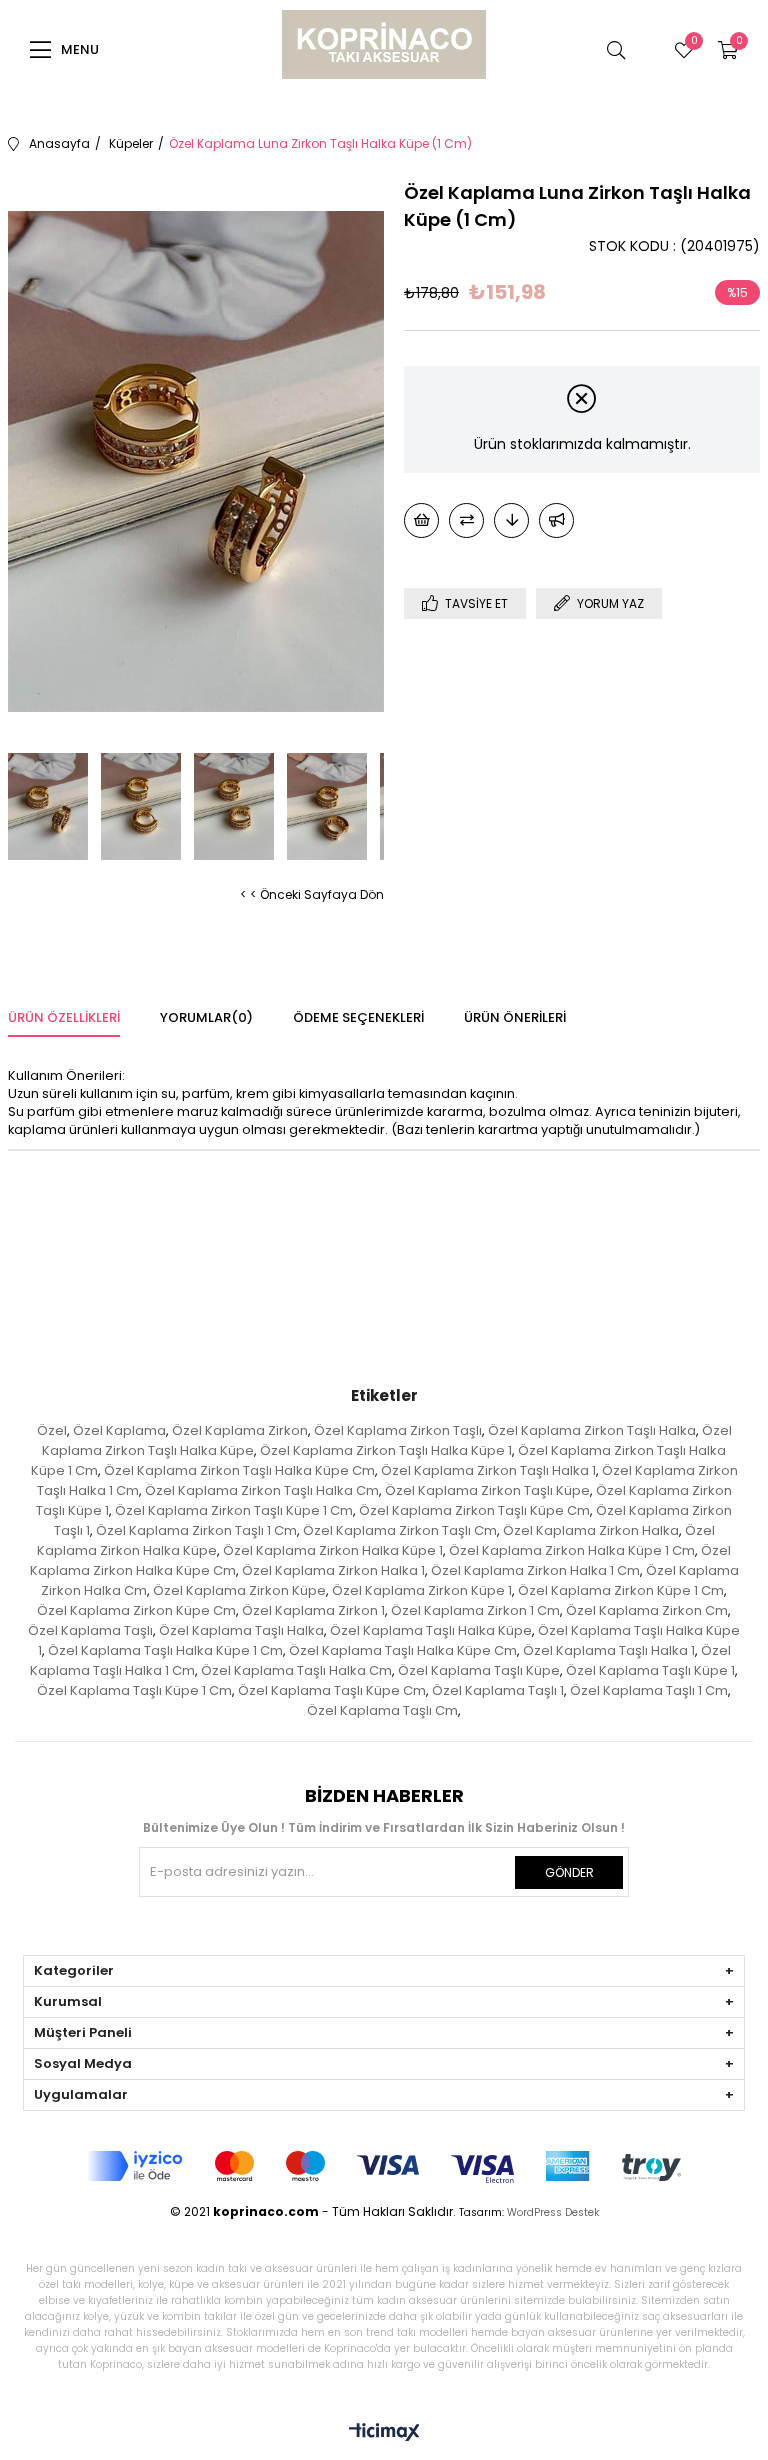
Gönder (569, 1872)
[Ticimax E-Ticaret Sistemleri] (384, 2433)
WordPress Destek (553, 2212)
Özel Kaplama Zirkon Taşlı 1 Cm (196, 1530)
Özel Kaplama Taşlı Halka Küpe (431, 1630)
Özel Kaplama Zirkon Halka (591, 1530)
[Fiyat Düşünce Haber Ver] (511, 520)
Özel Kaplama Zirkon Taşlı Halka (592, 1430)
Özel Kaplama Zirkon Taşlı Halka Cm (262, 1490)
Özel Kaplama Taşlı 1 (498, 1690)
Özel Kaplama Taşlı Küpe (479, 1670)
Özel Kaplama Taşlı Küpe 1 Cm (134, 1690)
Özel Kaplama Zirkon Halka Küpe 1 (333, 1550)
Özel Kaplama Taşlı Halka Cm (296, 1670)
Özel (52, 1430)
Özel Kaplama (119, 1430)
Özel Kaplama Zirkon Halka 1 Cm (535, 1570)
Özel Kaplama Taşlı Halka (241, 1630)
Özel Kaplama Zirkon (240, 1430)
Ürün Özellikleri (64, 1017)
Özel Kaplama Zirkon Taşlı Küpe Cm (474, 1510)
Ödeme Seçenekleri (358, 1017)
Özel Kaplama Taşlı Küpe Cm (332, 1690)
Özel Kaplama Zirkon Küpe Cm (136, 1610)
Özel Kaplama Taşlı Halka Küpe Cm (403, 1650)
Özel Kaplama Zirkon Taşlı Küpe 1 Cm (234, 1510)
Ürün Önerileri (515, 1017)
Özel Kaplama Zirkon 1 (313, 1610)
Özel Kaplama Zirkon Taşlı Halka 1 (488, 1470)
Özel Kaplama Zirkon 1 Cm (475, 1610)
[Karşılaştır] (466, 520)
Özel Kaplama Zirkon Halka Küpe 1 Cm (572, 1550)
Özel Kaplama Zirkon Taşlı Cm (400, 1530)
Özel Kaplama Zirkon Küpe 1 (422, 1590)
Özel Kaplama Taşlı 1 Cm (649, 1690)
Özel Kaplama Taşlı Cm (382, 1710)
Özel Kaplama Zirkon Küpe (239, 1590)
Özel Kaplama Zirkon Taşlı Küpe (487, 1490)
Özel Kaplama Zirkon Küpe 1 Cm (621, 1590)
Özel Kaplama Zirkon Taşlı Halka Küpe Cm (239, 1470)
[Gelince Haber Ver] (556, 520)
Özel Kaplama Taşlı (90, 1630)
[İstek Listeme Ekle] (421, 520)
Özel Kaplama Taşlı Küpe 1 (650, 1670)
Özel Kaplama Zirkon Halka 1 (333, 1570)
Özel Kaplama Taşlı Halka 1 (609, 1650)
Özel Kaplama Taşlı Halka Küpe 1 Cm (165, 1650)
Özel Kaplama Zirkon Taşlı (398, 1430)
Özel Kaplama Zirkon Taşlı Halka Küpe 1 (386, 1450)
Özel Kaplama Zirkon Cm (647, 1610)
